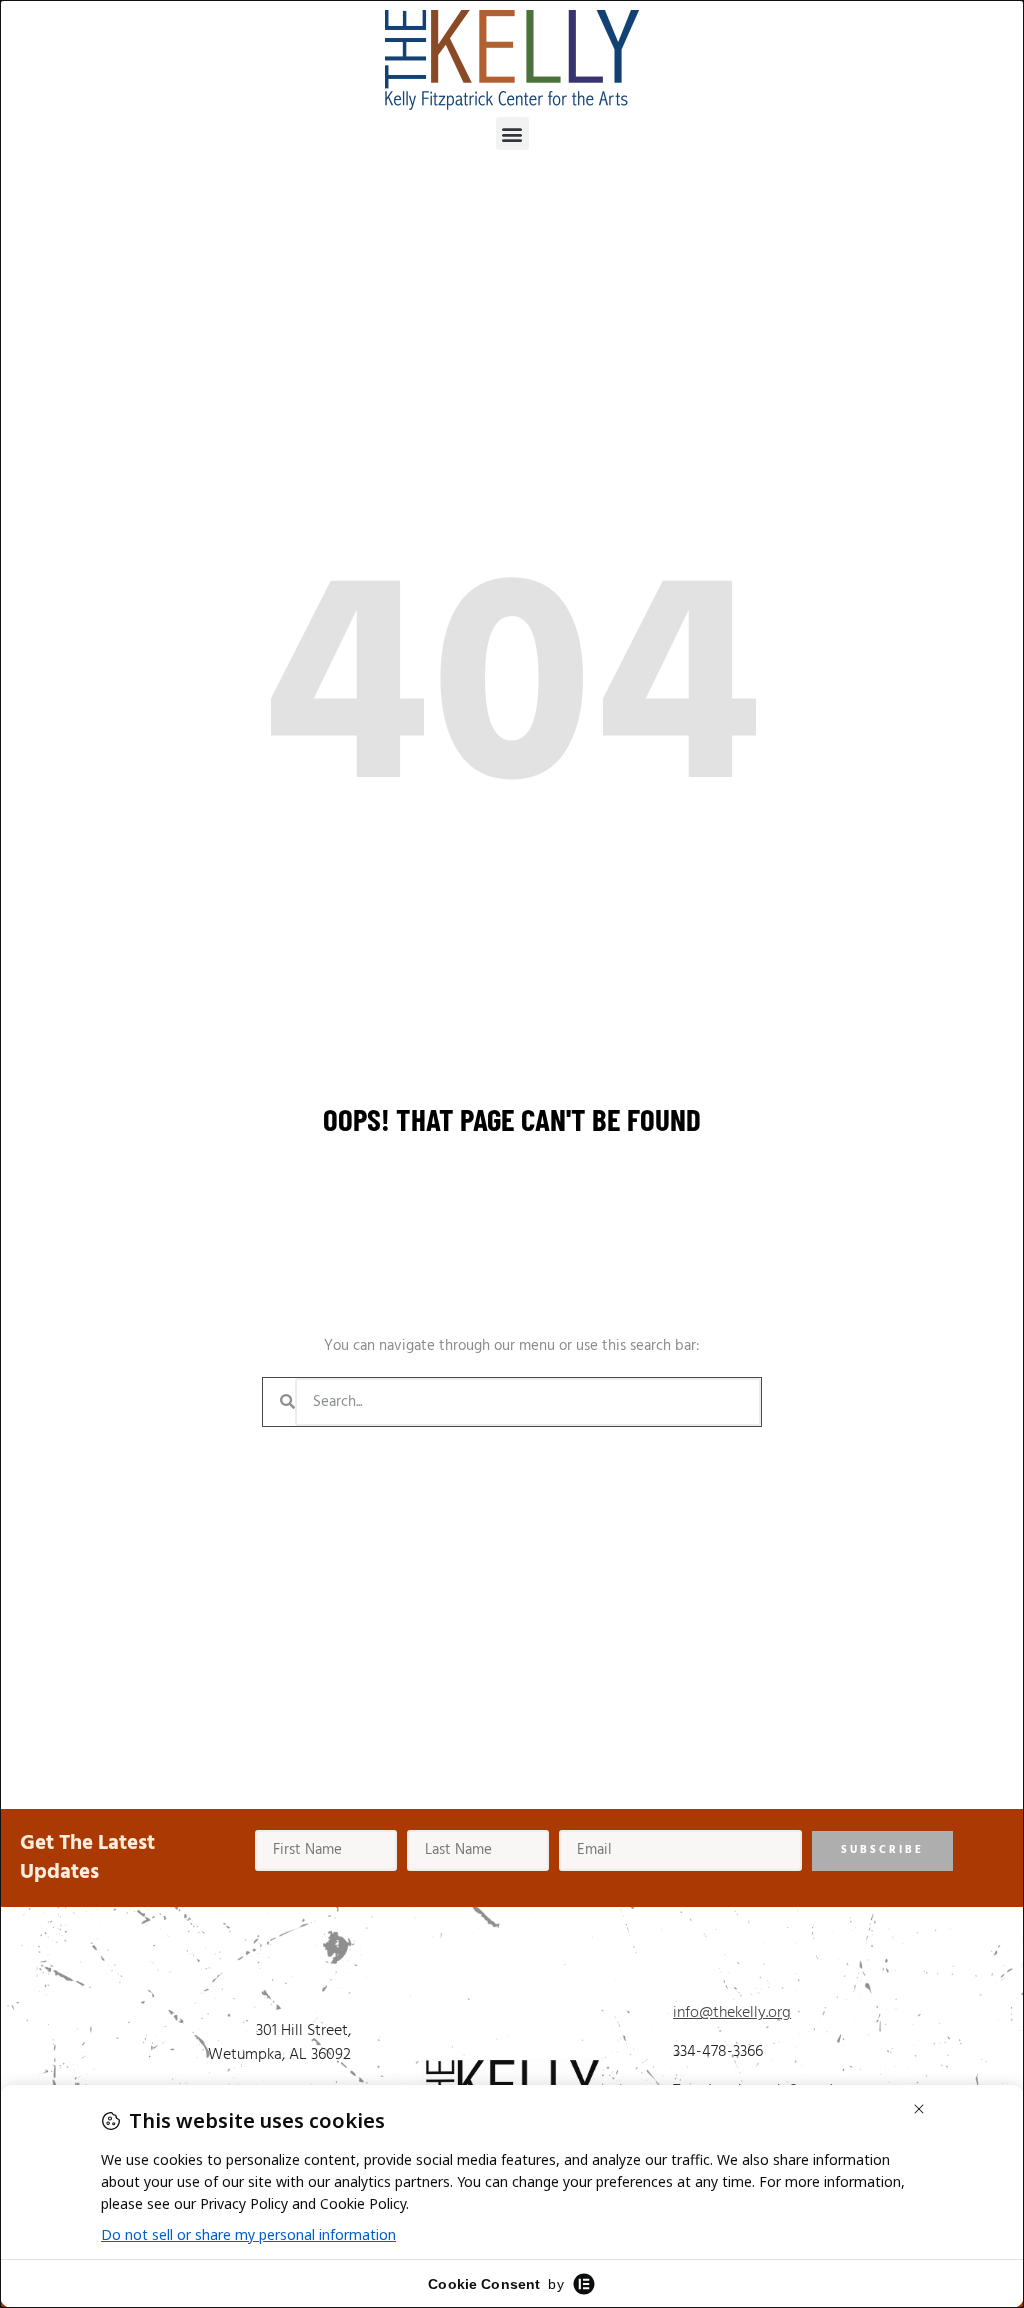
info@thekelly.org (732, 2013)
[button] (512, 133)
